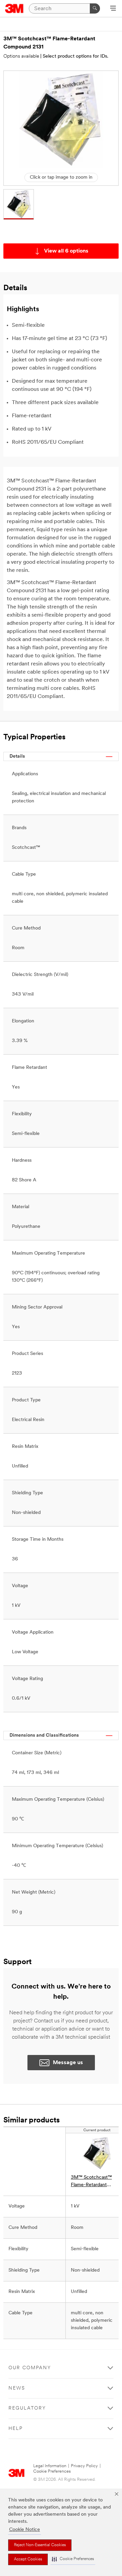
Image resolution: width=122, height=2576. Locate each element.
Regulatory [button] (27, 2408)
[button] (73, 2559)
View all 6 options (66, 251)
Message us (68, 2063)
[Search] (95, 8)
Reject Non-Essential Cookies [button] (40, 2545)
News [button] (17, 2388)
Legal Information (50, 2466)
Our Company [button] (30, 2368)
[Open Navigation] (113, 9)
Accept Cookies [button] (28, 2559)
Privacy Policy (84, 2466)
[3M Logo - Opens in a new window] (14, 8)
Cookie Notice (25, 2530)
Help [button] (16, 2429)
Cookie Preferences (52, 2471)
